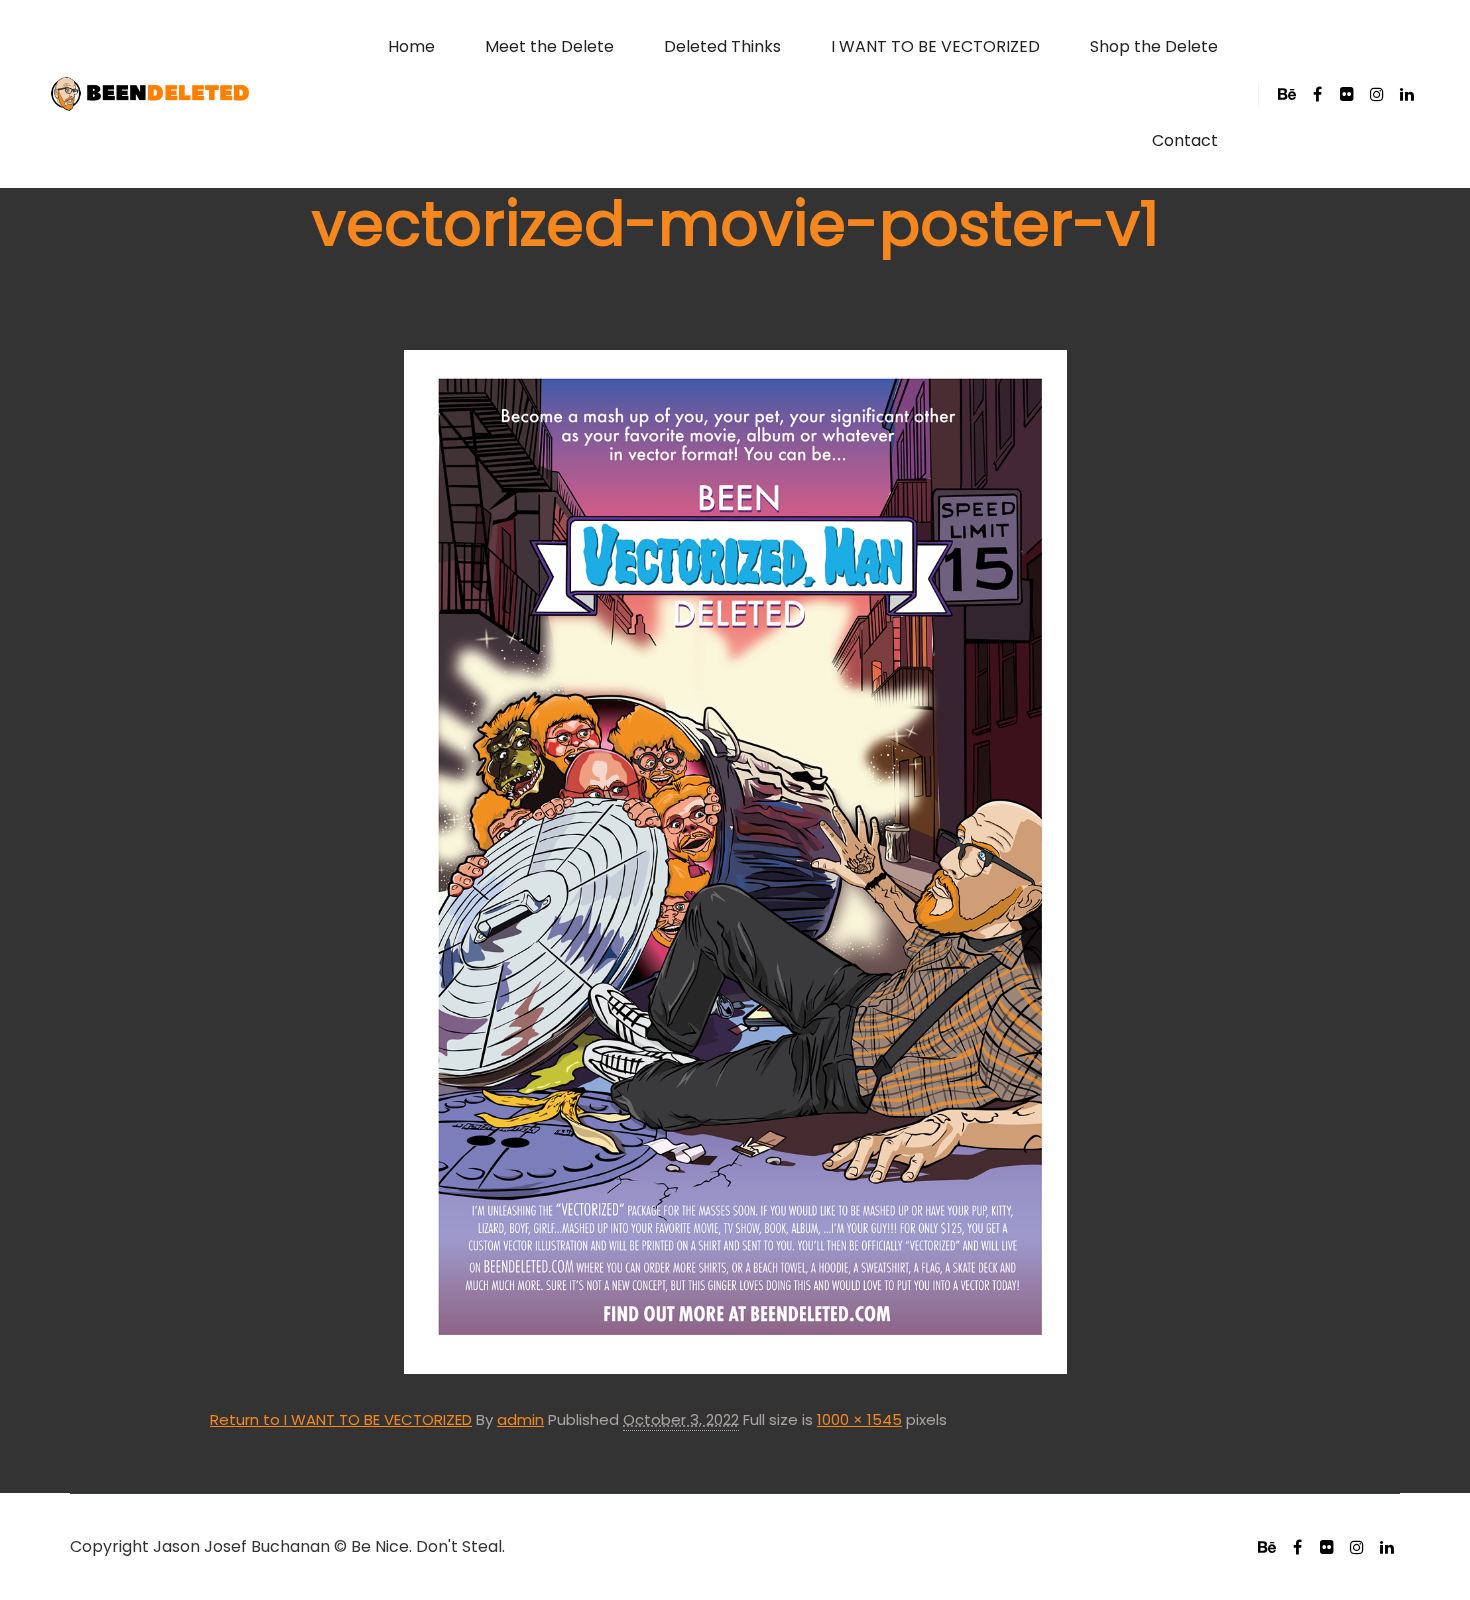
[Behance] (1287, 94)
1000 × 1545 (859, 1419)
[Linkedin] (1407, 94)
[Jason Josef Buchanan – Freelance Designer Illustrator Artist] (150, 94)
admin (520, 1419)
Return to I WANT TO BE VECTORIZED (341, 1419)
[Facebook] (1317, 94)
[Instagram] (1377, 94)
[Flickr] (1347, 94)
